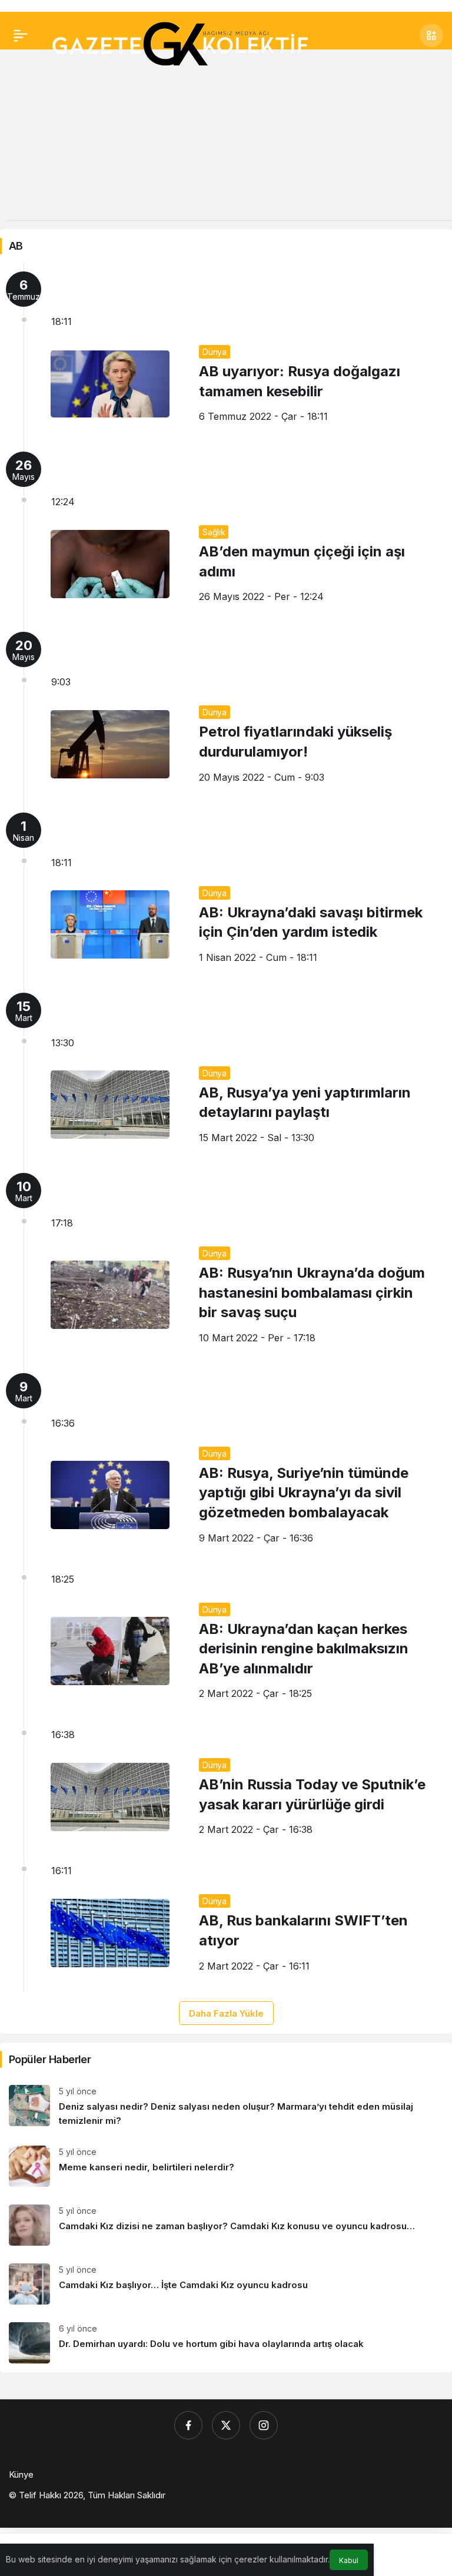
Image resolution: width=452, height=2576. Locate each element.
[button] (431, 35)
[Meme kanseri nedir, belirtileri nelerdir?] (226, 2166)
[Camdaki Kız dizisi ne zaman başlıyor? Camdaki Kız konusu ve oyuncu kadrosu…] (226, 2225)
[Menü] (21, 35)
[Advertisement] (226, 138)
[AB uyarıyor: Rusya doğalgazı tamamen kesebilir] (226, 353)
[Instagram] (264, 2425)
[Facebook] (188, 2425)
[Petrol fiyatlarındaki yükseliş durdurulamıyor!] (226, 713)
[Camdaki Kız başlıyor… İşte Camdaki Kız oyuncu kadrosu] (226, 2284)
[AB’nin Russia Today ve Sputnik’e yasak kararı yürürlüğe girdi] (226, 1788)
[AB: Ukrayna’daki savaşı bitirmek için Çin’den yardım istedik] (226, 894)
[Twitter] (226, 2425)
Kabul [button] (349, 2560)
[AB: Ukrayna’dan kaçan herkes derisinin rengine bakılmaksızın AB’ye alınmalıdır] (226, 1642)
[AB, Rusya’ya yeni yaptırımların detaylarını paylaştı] (226, 1074)
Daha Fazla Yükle (226, 2013)
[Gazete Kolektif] (179, 45)
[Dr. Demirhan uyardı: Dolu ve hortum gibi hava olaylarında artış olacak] (226, 2343)
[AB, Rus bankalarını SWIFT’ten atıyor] (226, 1924)
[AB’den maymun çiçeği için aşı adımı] (226, 533)
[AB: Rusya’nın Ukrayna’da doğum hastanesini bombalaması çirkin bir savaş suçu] (226, 1264)
